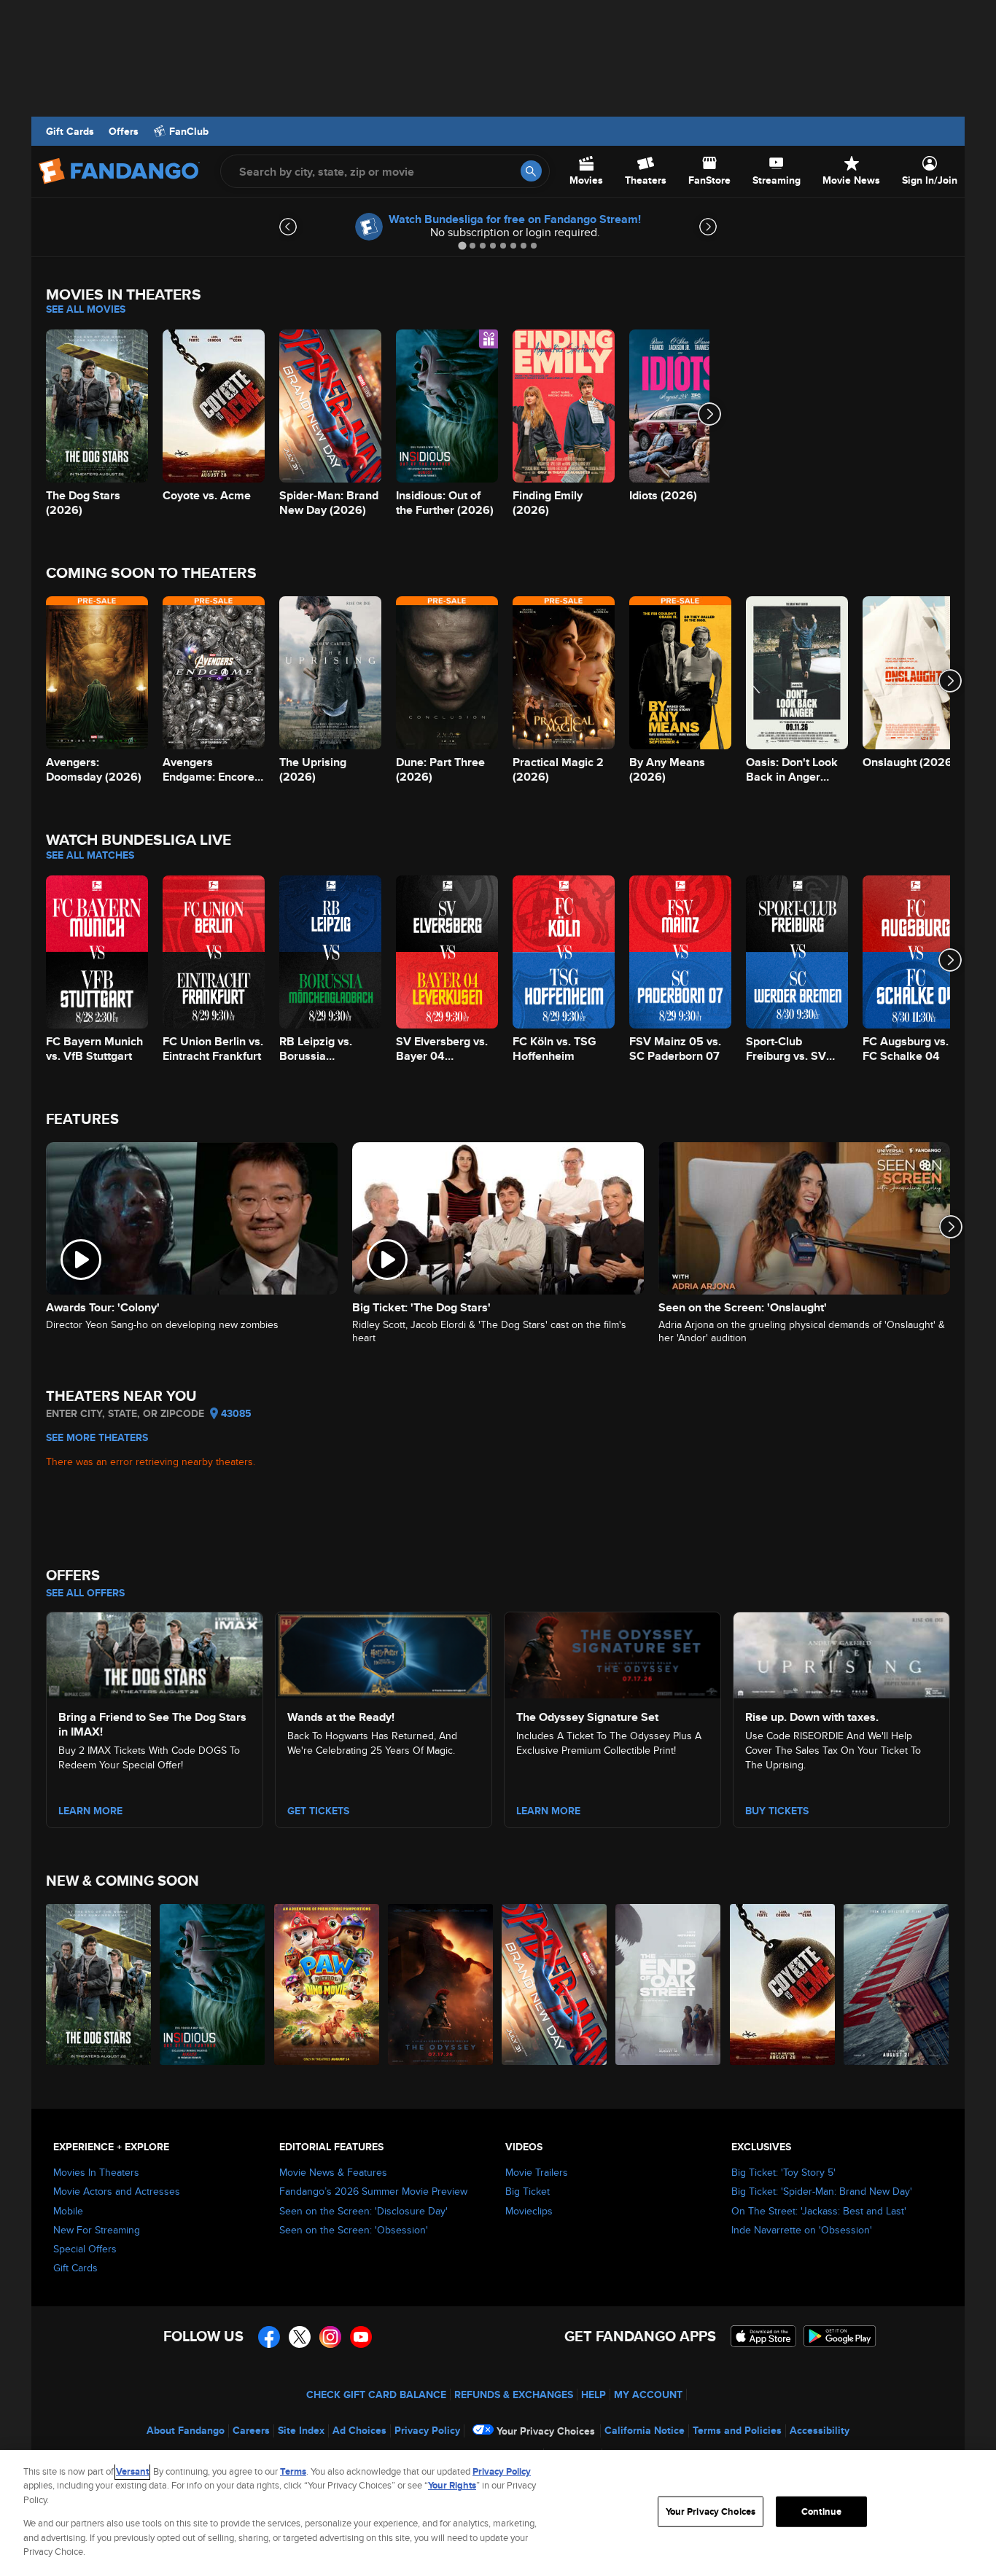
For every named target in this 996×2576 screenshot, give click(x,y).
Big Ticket (528, 2191)
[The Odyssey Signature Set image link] (612, 1653)
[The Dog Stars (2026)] (99, 1984)
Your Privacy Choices (546, 2431)
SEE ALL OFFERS (85, 1593)
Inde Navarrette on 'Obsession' (802, 2230)
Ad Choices (359, 2430)
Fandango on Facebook (269, 2337)
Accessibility (820, 2430)
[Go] (531, 171)
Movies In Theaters (96, 2172)
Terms (293, 2471)
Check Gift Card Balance (376, 2394)
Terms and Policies (737, 2430)
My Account (648, 2394)
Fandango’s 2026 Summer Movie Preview (373, 2191)
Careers (251, 2430)
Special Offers (85, 2249)
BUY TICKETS (777, 1811)
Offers (124, 131)
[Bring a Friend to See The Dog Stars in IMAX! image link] (155, 1653)
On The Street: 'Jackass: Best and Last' (819, 2211)
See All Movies (86, 309)
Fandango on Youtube (361, 2337)
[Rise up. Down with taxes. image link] (841, 1653)
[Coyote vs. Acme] (783, 1984)
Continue (821, 2511)
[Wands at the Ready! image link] (384, 1653)
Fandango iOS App (763, 2336)
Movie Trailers (537, 2172)
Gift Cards (70, 131)
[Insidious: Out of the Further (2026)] (213, 1984)
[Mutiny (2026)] (897, 1984)
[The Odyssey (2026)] (441, 1984)
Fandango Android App (840, 2336)
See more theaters (97, 1437)
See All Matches (90, 855)
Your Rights (452, 2485)
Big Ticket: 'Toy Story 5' (783, 2172)
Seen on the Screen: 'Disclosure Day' (363, 2211)
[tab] (462, 245)
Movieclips (529, 2211)
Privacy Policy (427, 2430)
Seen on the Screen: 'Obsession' (354, 2230)
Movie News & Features (333, 2172)
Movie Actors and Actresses (117, 2191)
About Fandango (186, 2430)
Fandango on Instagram (330, 2337)
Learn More (90, 1811)
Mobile (68, 2211)
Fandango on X (300, 2337)
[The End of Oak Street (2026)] (669, 1984)
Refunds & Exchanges (514, 2394)
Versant (132, 2471)
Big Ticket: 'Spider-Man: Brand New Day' (822, 2191)
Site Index (301, 2430)
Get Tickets (318, 1811)
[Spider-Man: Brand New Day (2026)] (555, 1984)
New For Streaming (97, 2230)
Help (594, 2394)
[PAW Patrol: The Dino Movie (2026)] (327, 1984)
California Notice (645, 2430)
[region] (498, 2513)
